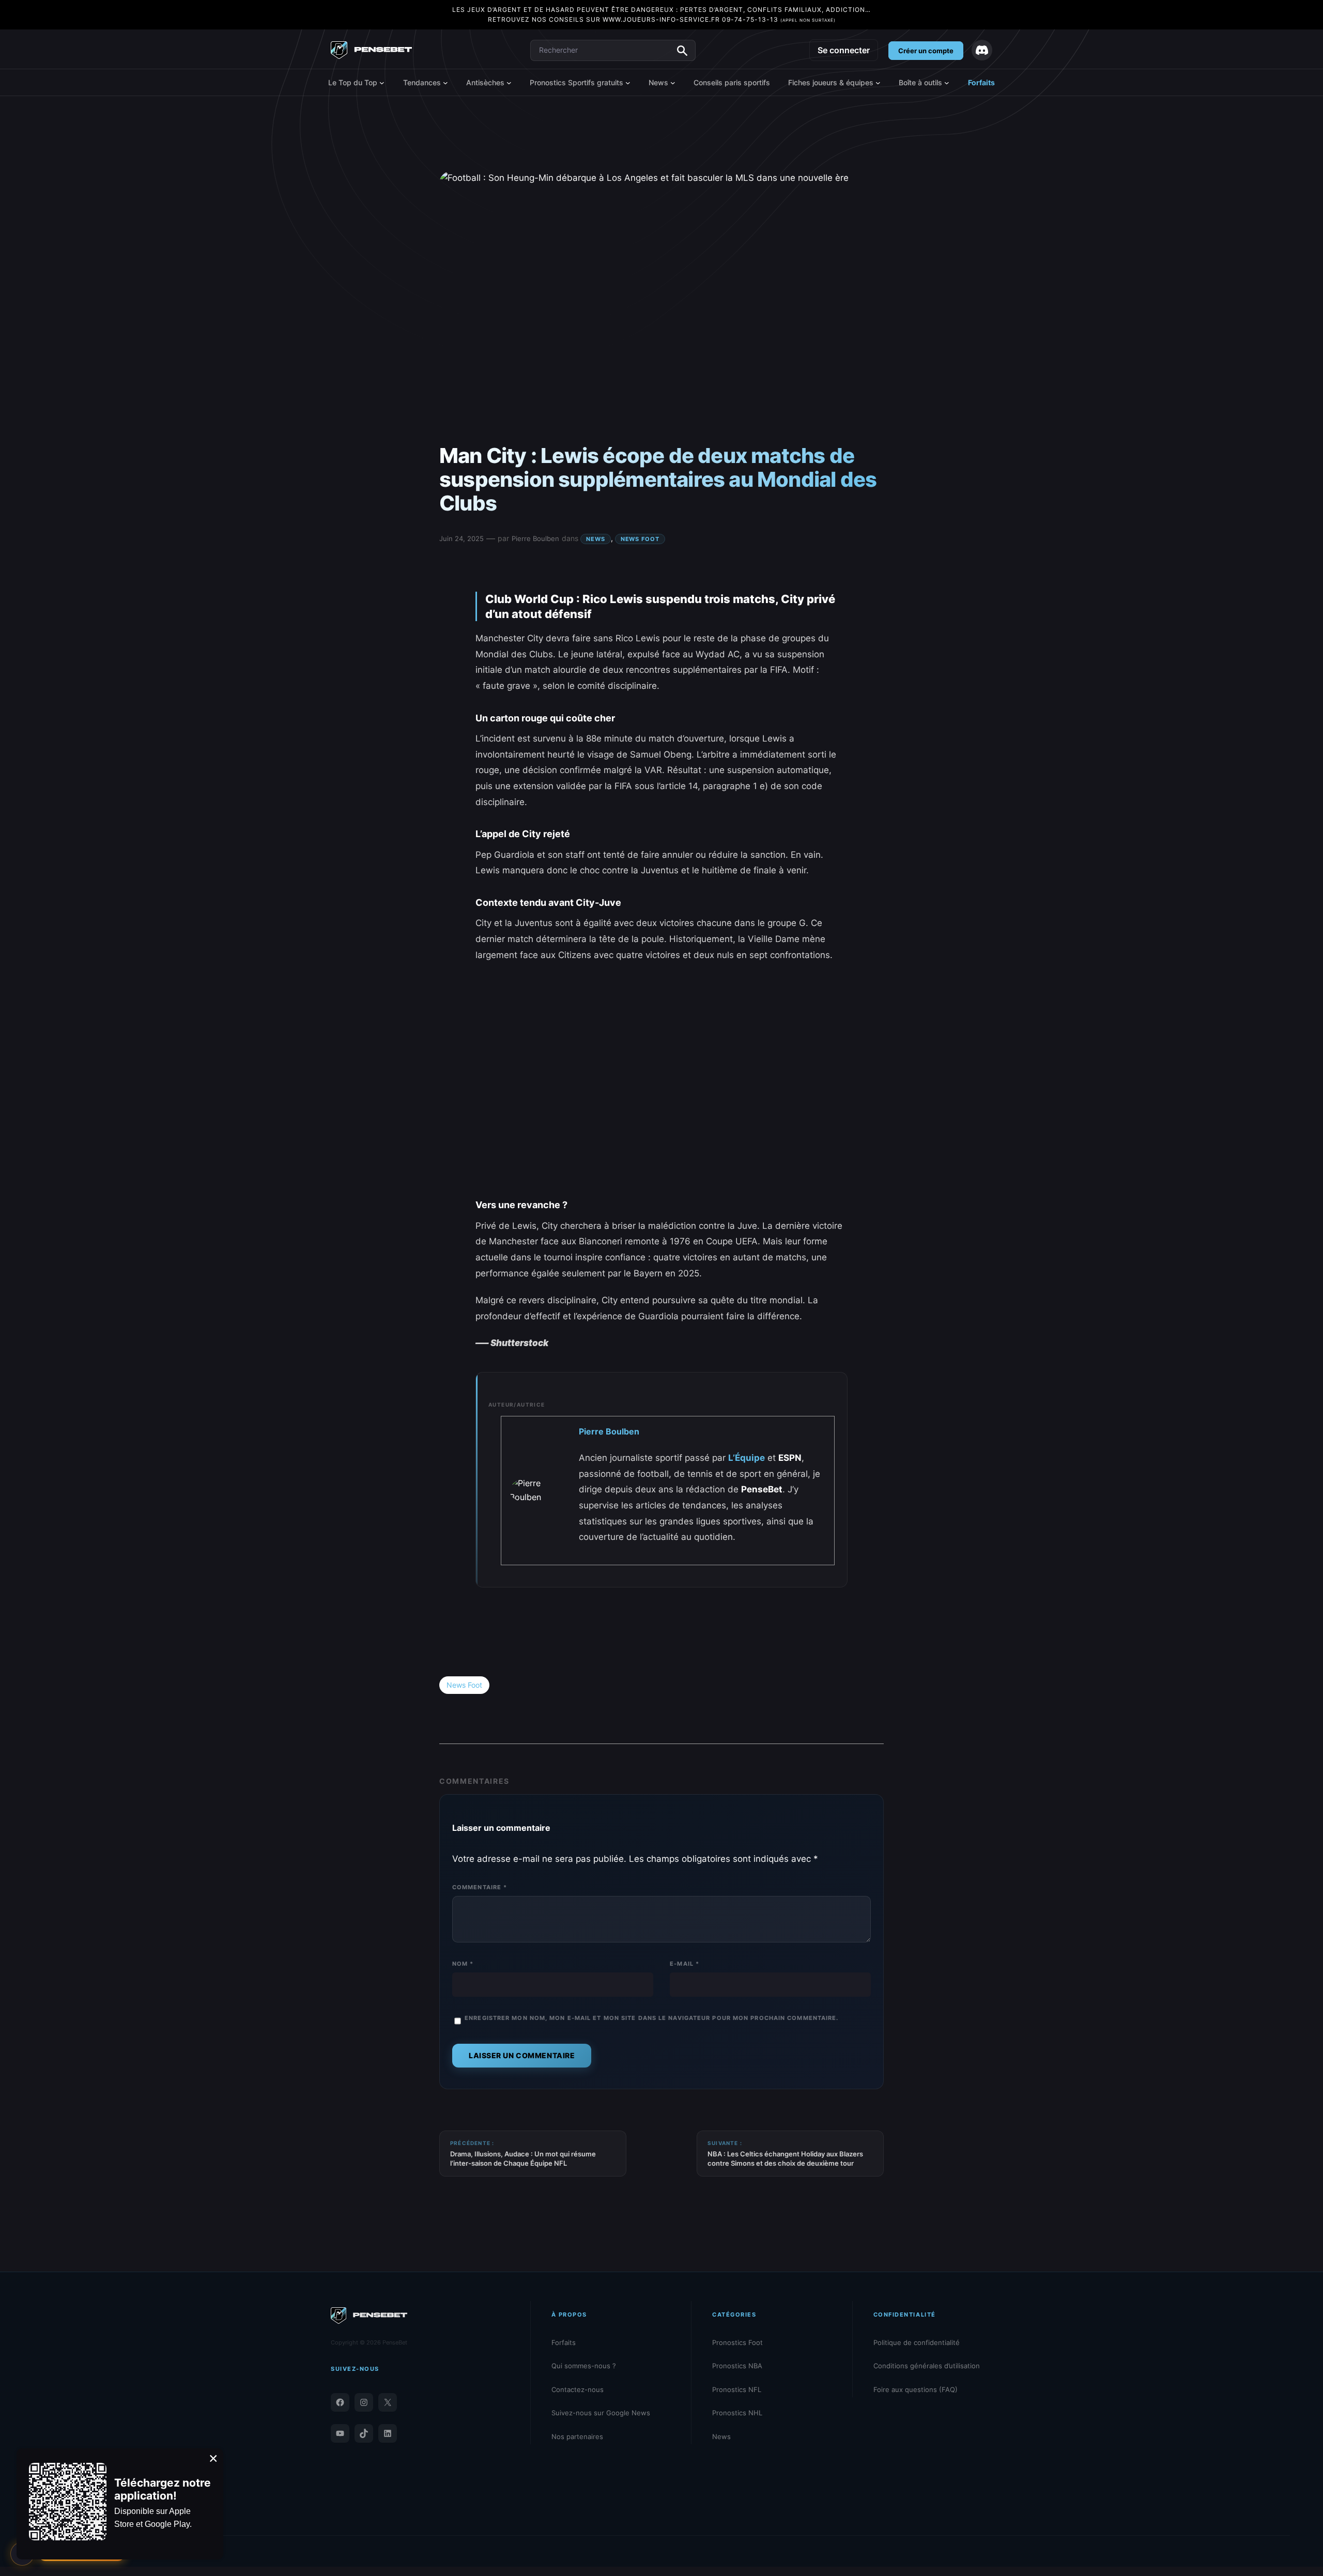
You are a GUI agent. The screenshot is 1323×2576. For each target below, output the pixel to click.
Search (682, 51)
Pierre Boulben (535, 538)
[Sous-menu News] (673, 83)
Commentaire (480, 1887)
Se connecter (844, 50)
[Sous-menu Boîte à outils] (947, 83)
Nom (463, 1964)
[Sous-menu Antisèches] (509, 83)
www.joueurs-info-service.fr (661, 19)
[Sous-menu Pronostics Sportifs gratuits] (628, 83)
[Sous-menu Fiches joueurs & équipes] (878, 83)
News (596, 539)
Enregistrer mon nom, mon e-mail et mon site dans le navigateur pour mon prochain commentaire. (651, 2018)
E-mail (684, 1964)
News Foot (640, 539)
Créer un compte (926, 51)
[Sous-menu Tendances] (445, 83)
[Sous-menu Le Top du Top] (382, 83)
